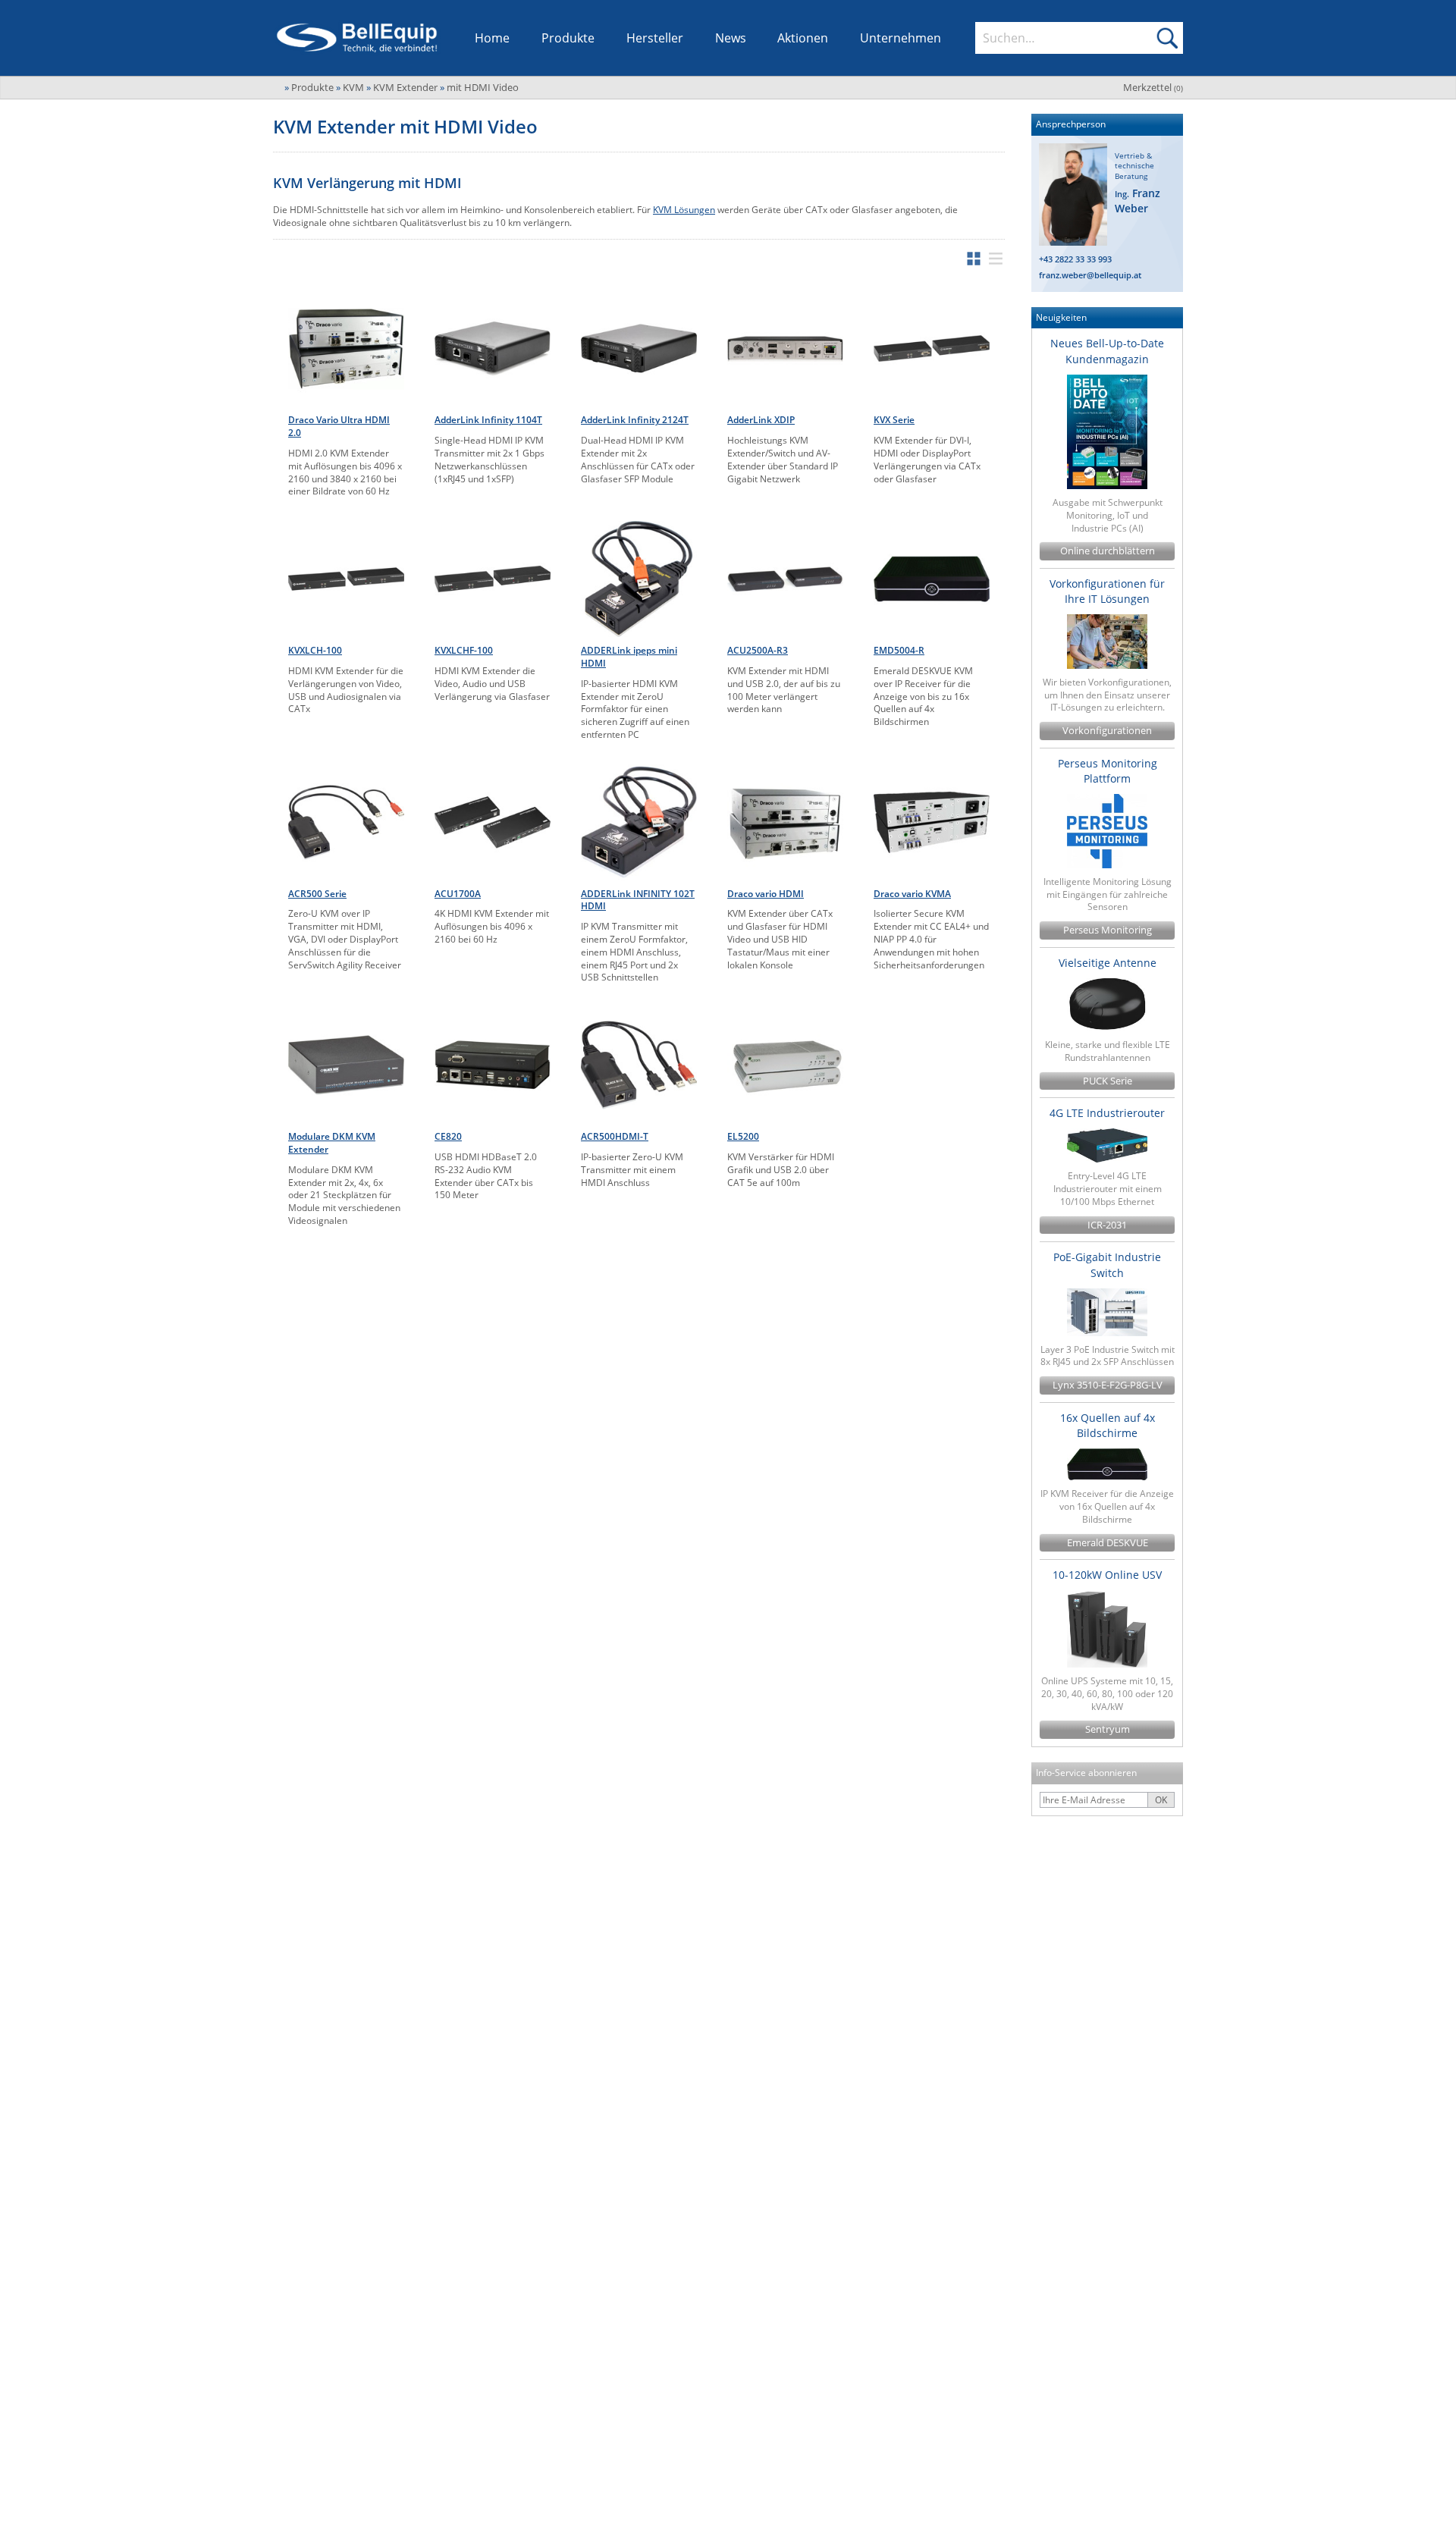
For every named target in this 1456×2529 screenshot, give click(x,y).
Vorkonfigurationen (1107, 731)
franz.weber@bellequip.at (1090, 275)
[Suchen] (1167, 38)
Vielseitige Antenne (1108, 963)
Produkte (568, 38)
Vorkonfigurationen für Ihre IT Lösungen (1107, 591)
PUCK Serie (1108, 1081)
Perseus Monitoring (1108, 930)
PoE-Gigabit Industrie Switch (1107, 1264)
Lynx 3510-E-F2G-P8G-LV (1108, 1385)
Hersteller (655, 38)
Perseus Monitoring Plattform (1108, 771)
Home (492, 38)
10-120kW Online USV (1107, 1575)
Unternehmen (901, 38)
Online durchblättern (1108, 551)
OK (1161, 1800)
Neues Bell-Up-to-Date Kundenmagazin (1107, 351)
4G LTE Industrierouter (1107, 1113)
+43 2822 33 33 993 (1075, 259)
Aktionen (803, 38)
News (731, 38)
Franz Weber (1137, 201)
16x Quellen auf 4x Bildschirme (1108, 1425)
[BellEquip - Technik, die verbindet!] (357, 38)
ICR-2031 (1107, 1225)
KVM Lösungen (684, 210)
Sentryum (1108, 1729)
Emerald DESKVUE (1108, 1543)
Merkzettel (1153, 87)
